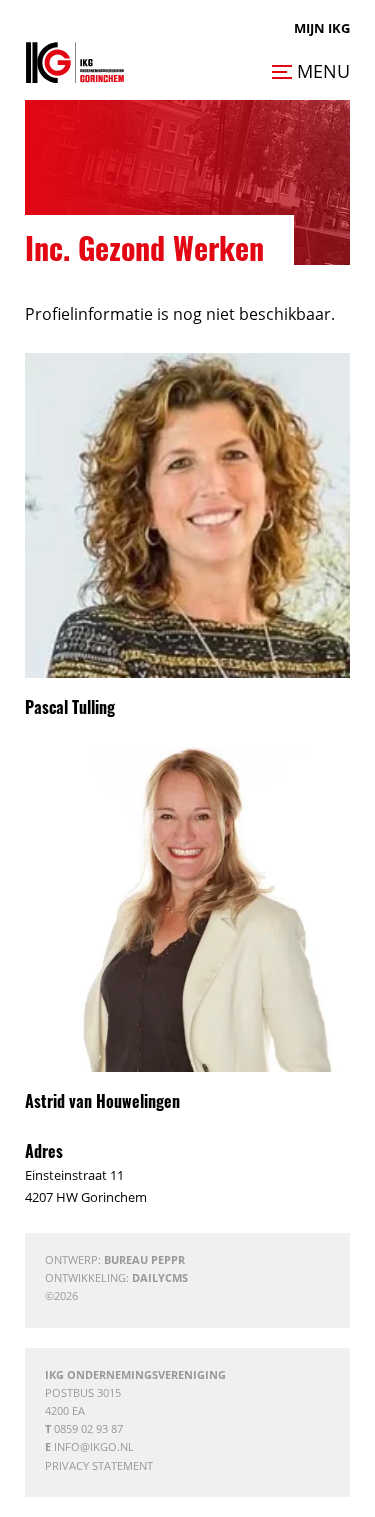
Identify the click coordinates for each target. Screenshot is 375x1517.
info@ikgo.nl (94, 1446)
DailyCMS (160, 1277)
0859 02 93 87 (88, 1428)
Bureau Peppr (144, 1259)
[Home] (75, 62)
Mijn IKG (322, 28)
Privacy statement (99, 1465)
